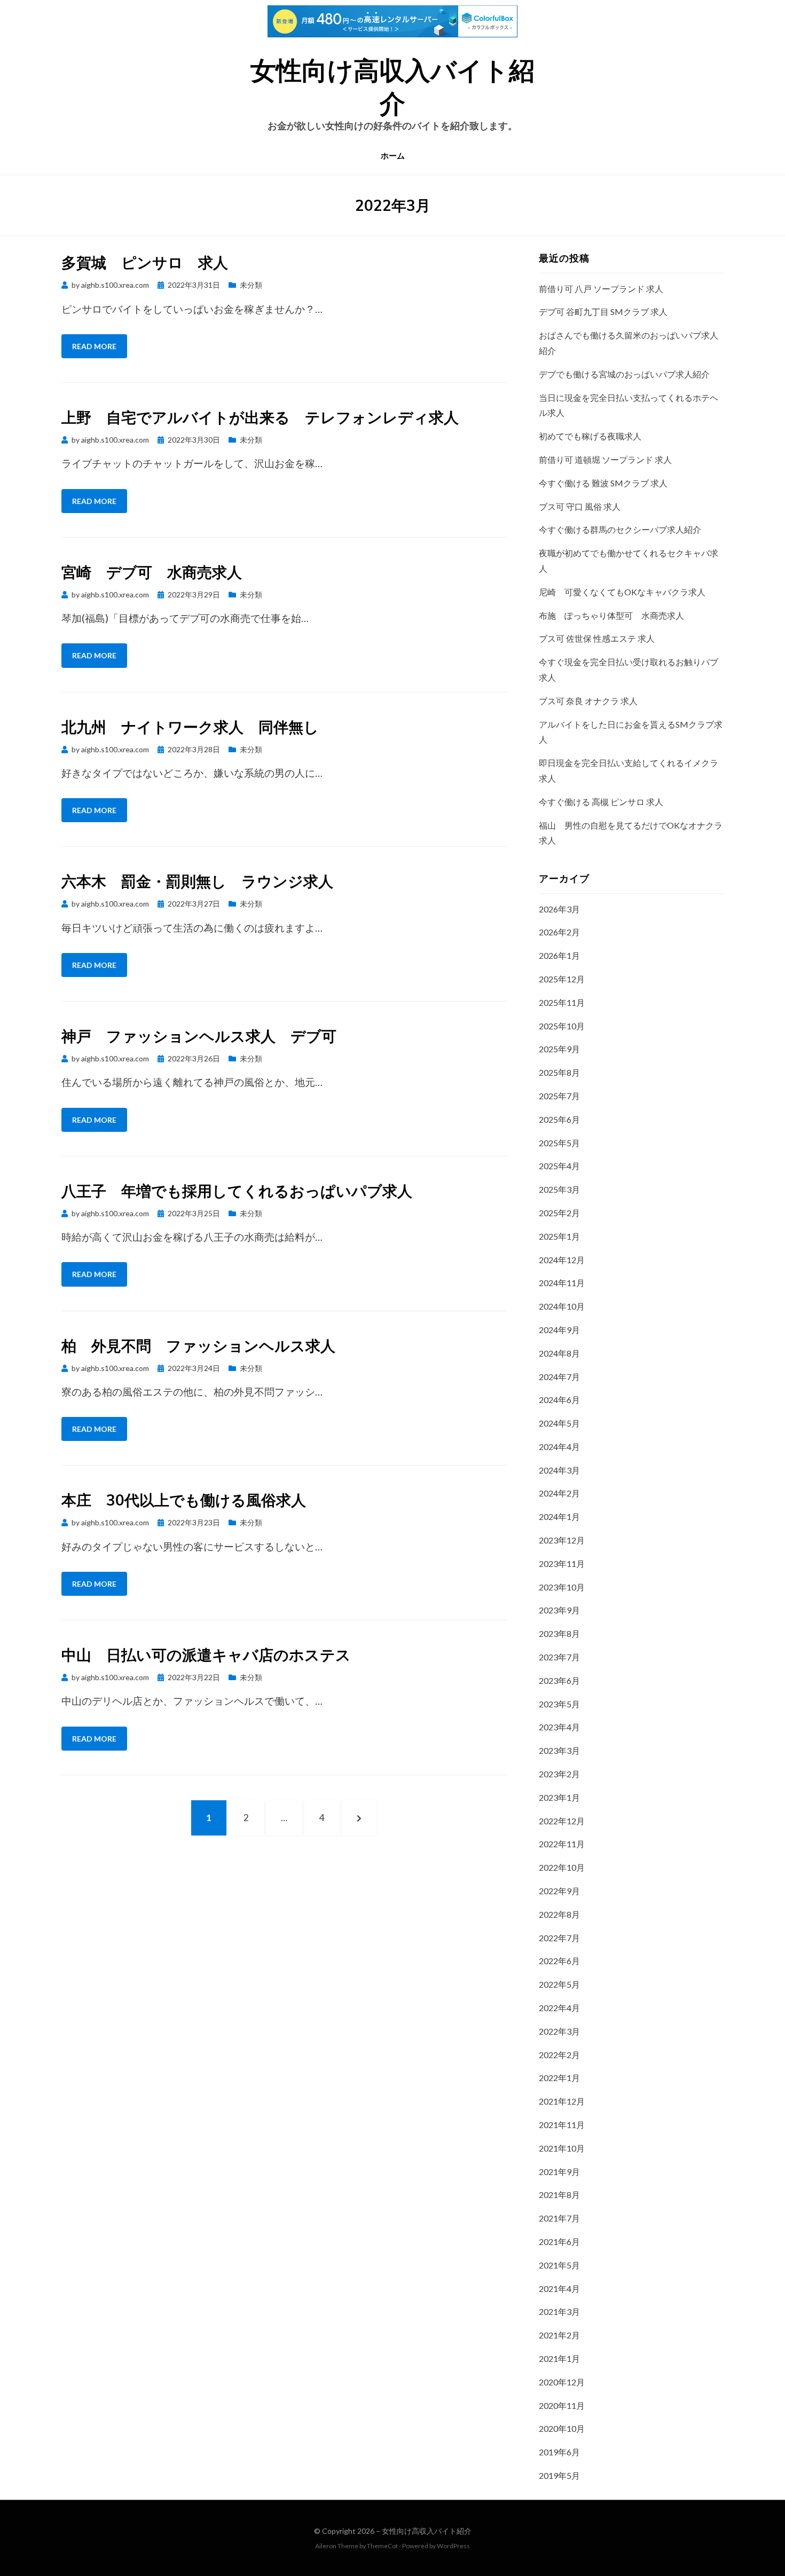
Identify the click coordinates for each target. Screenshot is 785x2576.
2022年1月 (559, 2078)
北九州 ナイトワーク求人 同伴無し (190, 727)
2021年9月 (559, 2172)
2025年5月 (559, 1143)
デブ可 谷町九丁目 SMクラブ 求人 (603, 312)
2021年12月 (562, 2101)
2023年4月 (559, 1727)
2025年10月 (562, 1026)
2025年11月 (562, 1002)
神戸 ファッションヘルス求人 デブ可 (199, 1036)
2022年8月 (559, 1914)
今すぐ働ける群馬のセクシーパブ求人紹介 (620, 529)
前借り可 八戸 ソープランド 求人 (601, 289)
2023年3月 (559, 1750)
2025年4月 (559, 1166)
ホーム (393, 156)
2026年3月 (559, 909)
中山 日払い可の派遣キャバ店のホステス (206, 1655)
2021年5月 (559, 2265)
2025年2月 (559, 1213)
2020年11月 (562, 2405)
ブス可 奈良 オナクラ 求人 (588, 701)
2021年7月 (559, 2218)
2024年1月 (559, 1517)
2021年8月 (559, 2195)
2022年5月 (559, 1984)
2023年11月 (562, 1563)
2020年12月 (562, 2382)
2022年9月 (559, 1891)
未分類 (251, 285)
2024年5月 (559, 1423)
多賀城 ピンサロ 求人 (145, 262)
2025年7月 (559, 1096)
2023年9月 (559, 1610)
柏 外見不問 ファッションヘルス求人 (198, 1346)
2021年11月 (562, 2125)
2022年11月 (562, 1844)
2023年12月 (562, 1540)
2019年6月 (559, 2452)
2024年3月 (559, 1470)
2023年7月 (559, 1657)
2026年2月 (559, 932)
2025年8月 (559, 1072)
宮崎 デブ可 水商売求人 (152, 572)
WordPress (453, 2546)
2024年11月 (562, 1283)
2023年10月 (562, 1587)
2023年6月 (559, 1680)
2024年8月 (559, 1353)
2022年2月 (559, 2055)
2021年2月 (559, 2335)
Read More (94, 346)
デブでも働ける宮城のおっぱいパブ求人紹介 (624, 374)
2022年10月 (562, 1867)
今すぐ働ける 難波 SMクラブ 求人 (603, 483)
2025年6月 (559, 1119)
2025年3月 (559, 1189)
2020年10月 (562, 2428)
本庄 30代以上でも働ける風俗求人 (184, 1500)
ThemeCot (382, 2546)
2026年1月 (559, 955)
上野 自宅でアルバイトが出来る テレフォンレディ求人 (260, 417)
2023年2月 (559, 1774)
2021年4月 (559, 2289)
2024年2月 (559, 1493)
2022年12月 (562, 1821)
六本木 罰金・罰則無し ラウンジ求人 (197, 881)
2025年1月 (559, 1236)
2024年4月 (559, 1447)
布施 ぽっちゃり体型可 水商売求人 (611, 615)
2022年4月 (559, 2008)
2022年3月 (559, 2031)
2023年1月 (559, 1797)
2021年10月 (562, 2148)
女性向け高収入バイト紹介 (427, 2531)
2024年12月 (562, 1260)
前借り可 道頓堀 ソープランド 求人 (605, 459)
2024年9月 (559, 1330)
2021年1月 (559, 2358)
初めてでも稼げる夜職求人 (590, 436)
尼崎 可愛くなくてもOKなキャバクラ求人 (622, 592)
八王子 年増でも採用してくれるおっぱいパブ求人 (237, 1191)
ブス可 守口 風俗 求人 (580, 506)
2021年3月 (559, 2311)
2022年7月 (559, 1938)
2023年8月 (559, 1633)
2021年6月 (559, 2242)
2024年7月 (559, 1377)
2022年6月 (559, 1961)
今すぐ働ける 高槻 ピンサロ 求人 (601, 802)
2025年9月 (559, 1049)
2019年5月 (559, 2475)
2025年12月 (562, 979)
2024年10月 (562, 1306)
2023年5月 (559, 1704)
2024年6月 (559, 1400)
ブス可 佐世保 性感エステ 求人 (597, 638)
